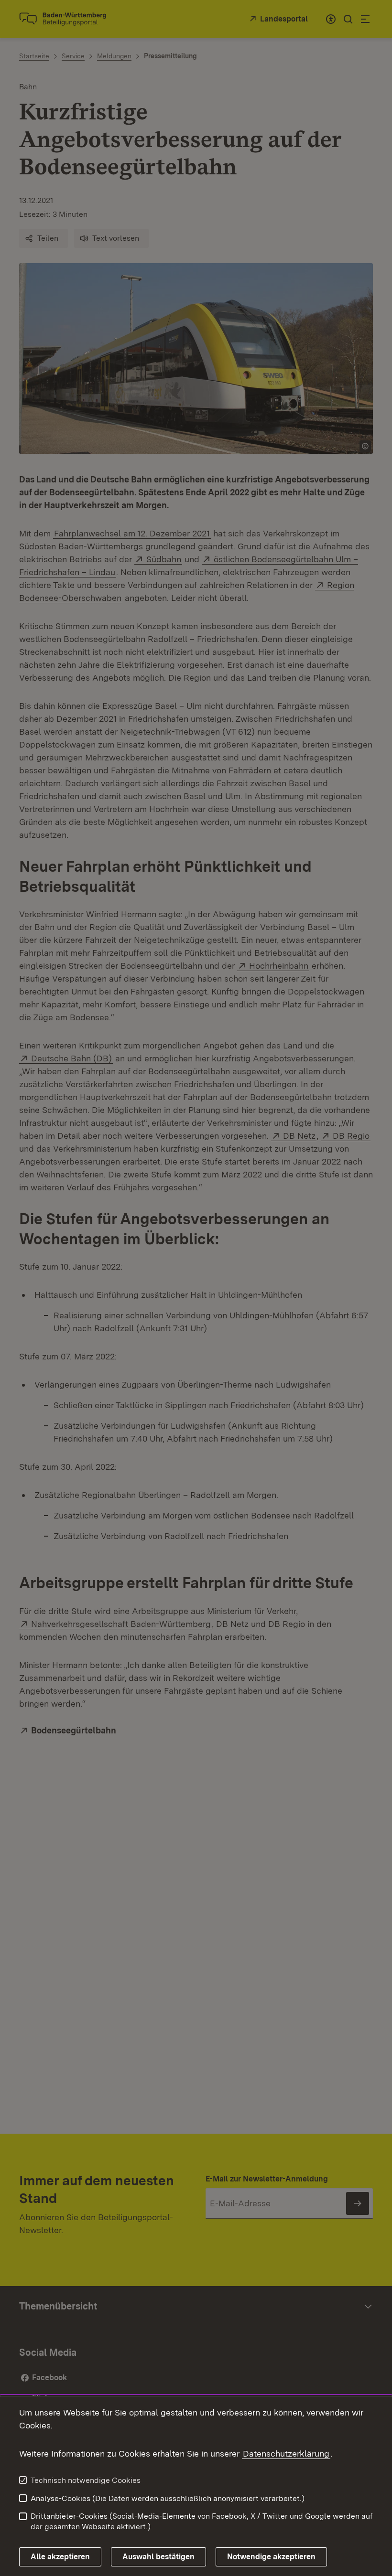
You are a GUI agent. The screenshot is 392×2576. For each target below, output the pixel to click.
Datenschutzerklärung (286, 2453)
